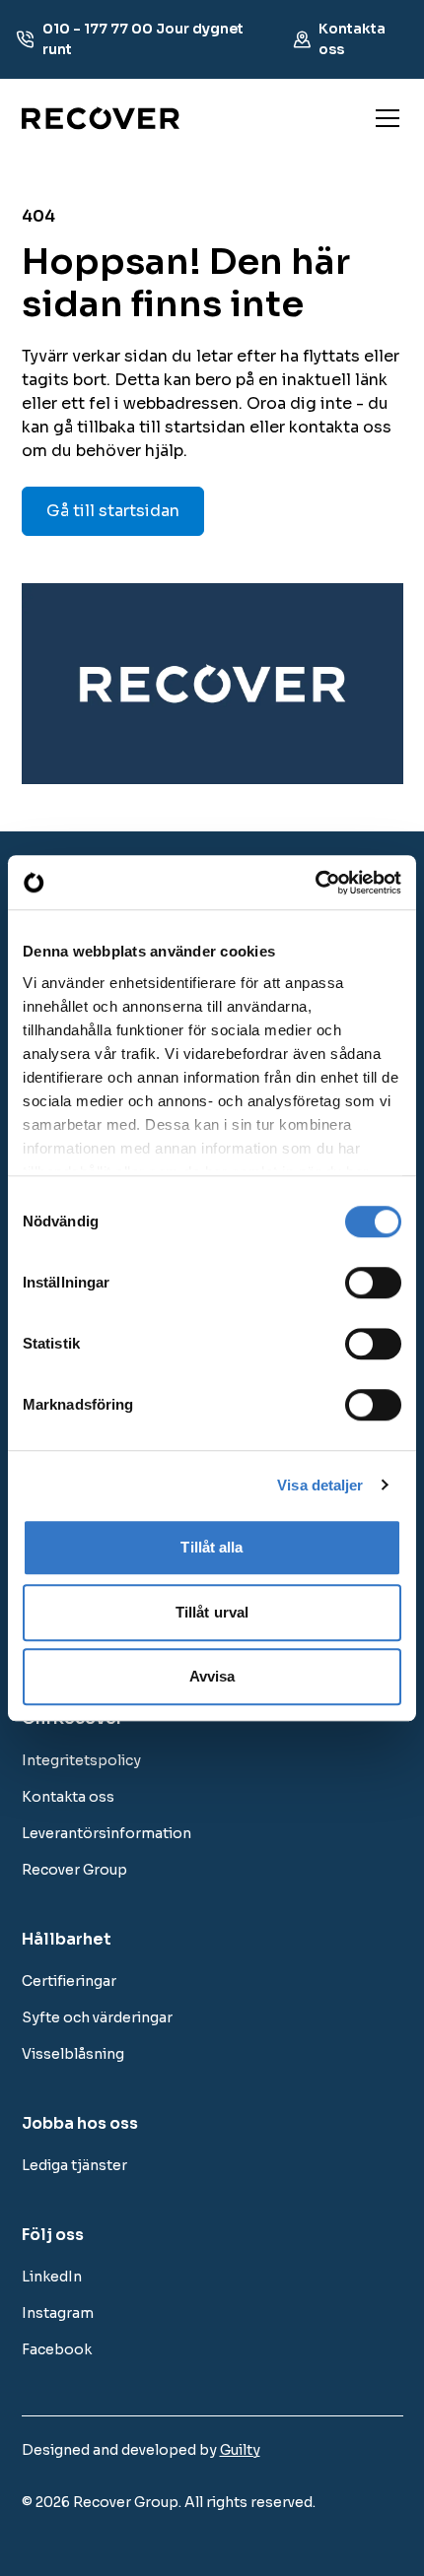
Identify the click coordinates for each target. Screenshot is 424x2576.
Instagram (58, 2313)
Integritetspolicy (81, 1760)
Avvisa (212, 1676)
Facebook (57, 2349)
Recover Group (74, 1870)
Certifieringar (69, 1981)
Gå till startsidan (113, 511)
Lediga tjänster (74, 2165)
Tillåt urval (212, 1612)
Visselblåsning (73, 2054)
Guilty (240, 2450)
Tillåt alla (212, 1547)
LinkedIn (52, 2277)
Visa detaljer (320, 1485)
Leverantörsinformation (106, 1833)
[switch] (373, 1283)
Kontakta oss (68, 1797)
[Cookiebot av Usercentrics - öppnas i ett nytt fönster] (315, 883)
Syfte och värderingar (97, 2017)
